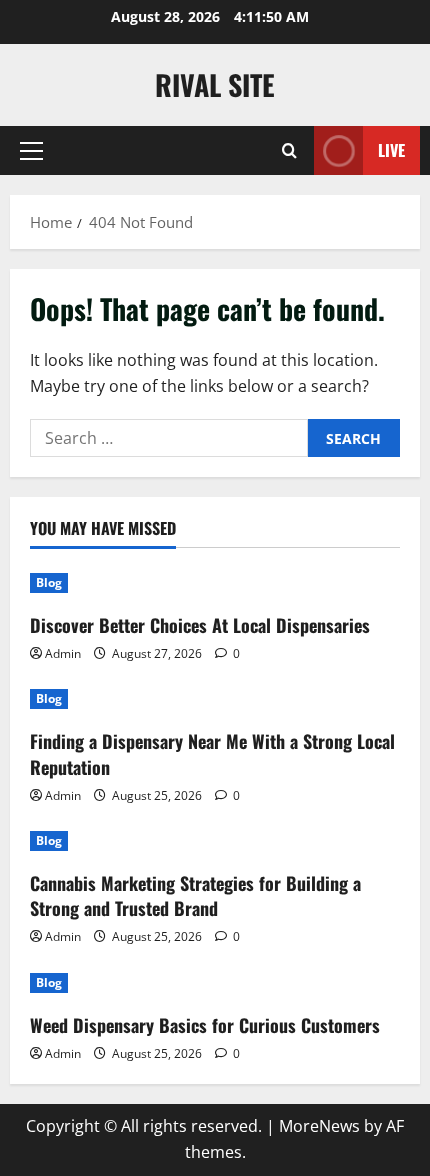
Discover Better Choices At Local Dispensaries (200, 625)
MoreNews (319, 1126)
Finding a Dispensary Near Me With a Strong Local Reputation (212, 753)
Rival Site (215, 84)
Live (391, 150)
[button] (31, 151)
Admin (63, 653)
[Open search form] (289, 150)
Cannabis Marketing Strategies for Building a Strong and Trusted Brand (195, 895)
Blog (49, 582)
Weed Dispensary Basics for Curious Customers (205, 1025)
